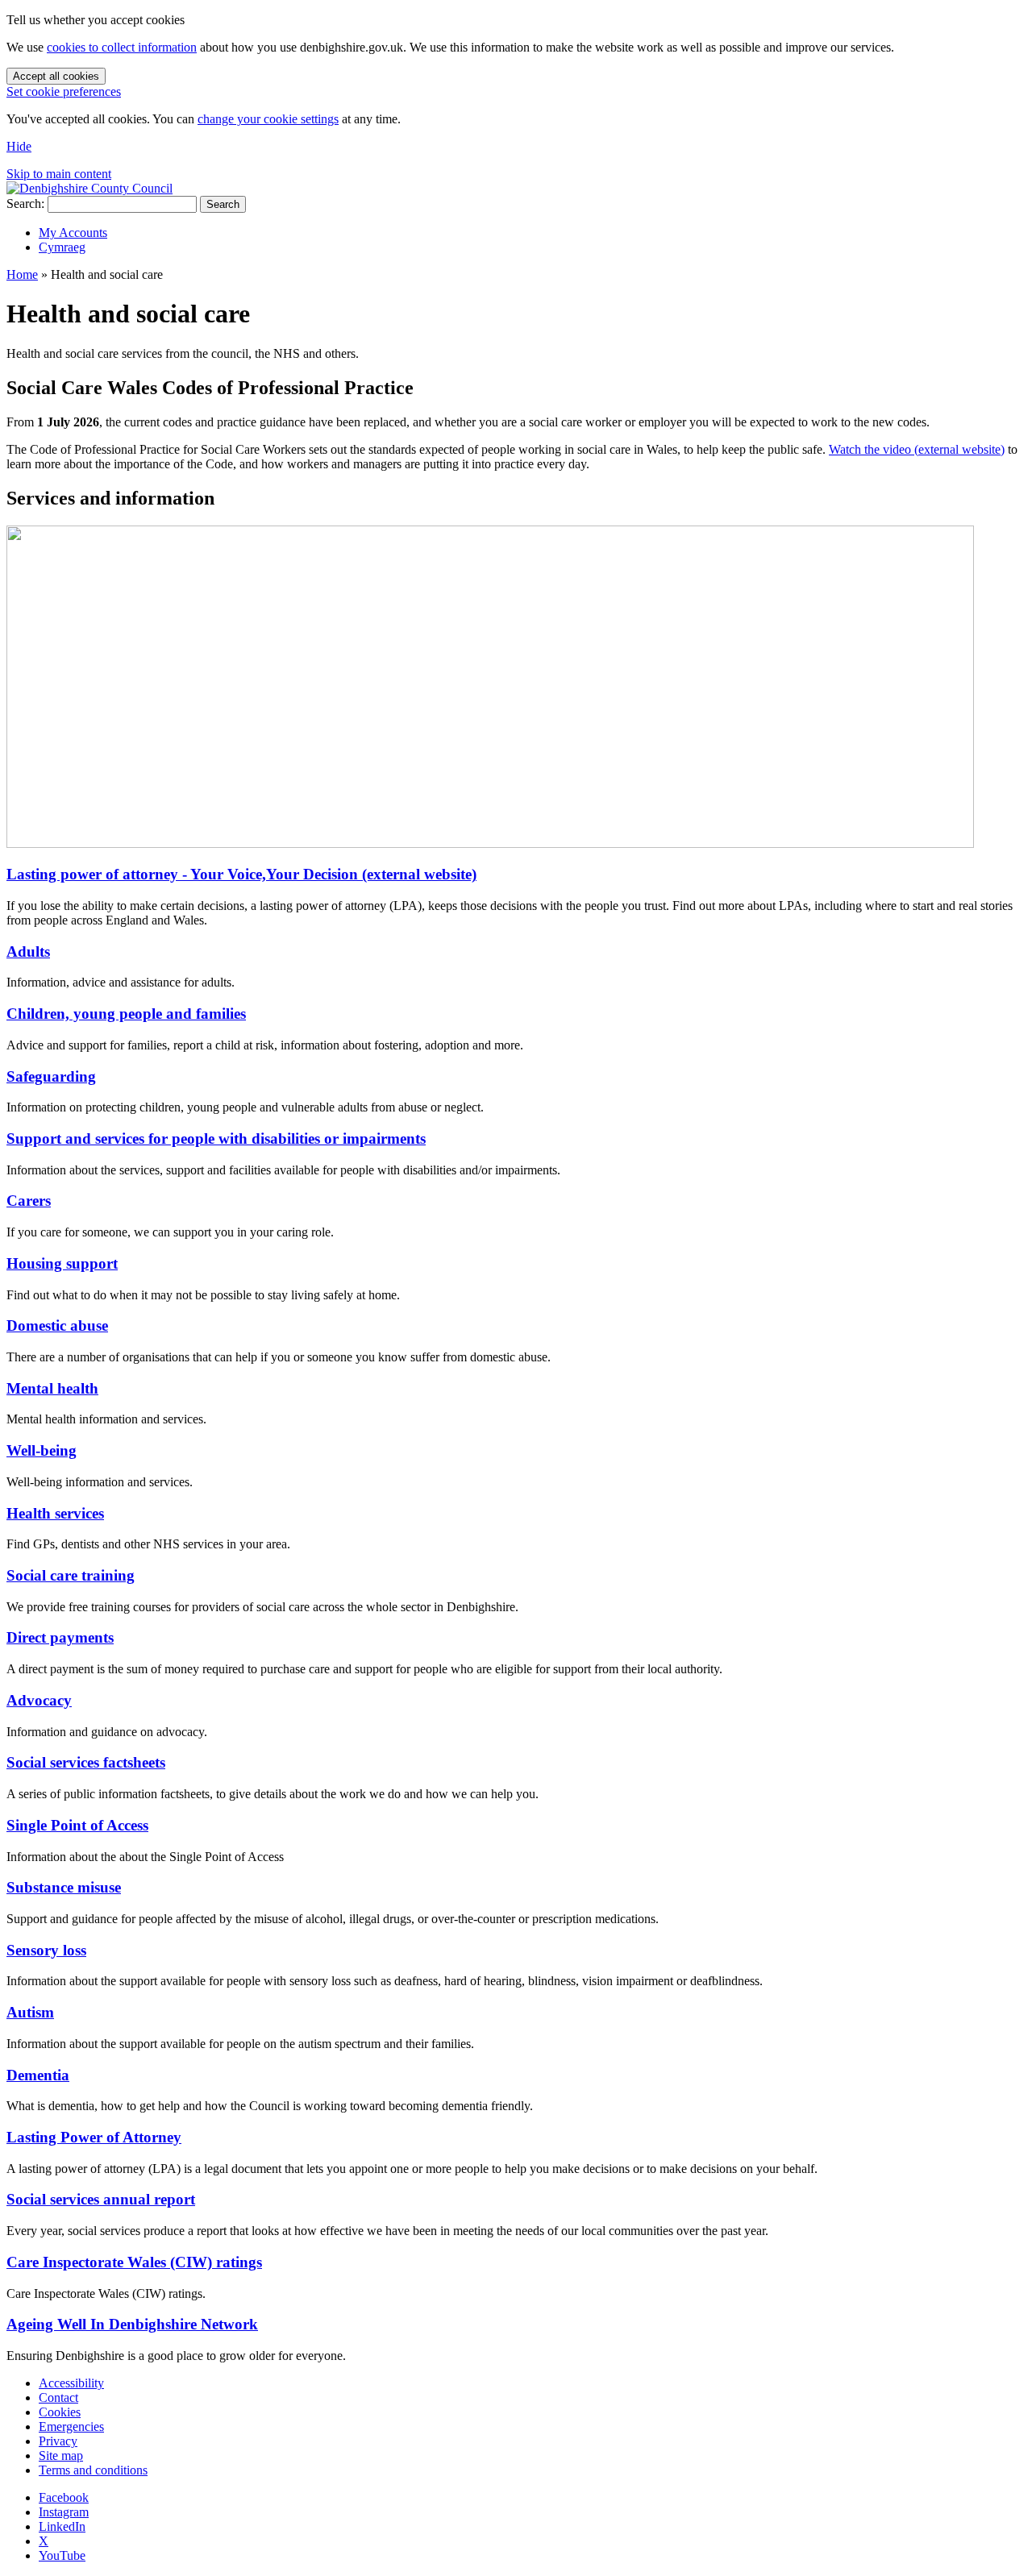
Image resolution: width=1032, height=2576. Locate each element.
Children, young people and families (126, 1014)
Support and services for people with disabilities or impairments (216, 1138)
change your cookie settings (268, 119)
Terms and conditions (93, 2470)
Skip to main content (59, 174)
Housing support (62, 1263)
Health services (55, 1513)
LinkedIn (62, 2526)
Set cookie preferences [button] (64, 91)
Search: (25, 204)
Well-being (42, 1450)
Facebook (64, 2497)
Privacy (58, 2441)
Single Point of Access (77, 1825)
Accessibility (71, 2383)
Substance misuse (64, 1887)
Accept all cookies (56, 76)
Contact (58, 2397)
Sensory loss (46, 1950)
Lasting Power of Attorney (94, 2137)
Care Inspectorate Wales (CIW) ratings (134, 2262)
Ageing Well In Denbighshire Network (132, 2324)
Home (22, 274)
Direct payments (60, 1637)
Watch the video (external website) (917, 449)
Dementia (38, 2075)
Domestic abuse (57, 1325)
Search (223, 204)
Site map (61, 2456)
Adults (28, 951)
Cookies (60, 2412)
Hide (19, 146)
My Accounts (73, 233)
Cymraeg (62, 247)
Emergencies (71, 2426)
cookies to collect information (122, 47)
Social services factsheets (86, 1762)
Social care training (71, 1575)
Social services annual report (101, 2199)
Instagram (64, 2512)
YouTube (62, 2555)
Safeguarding (51, 1076)
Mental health (52, 1388)
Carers (29, 1201)
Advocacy (39, 1700)
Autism (30, 2012)
